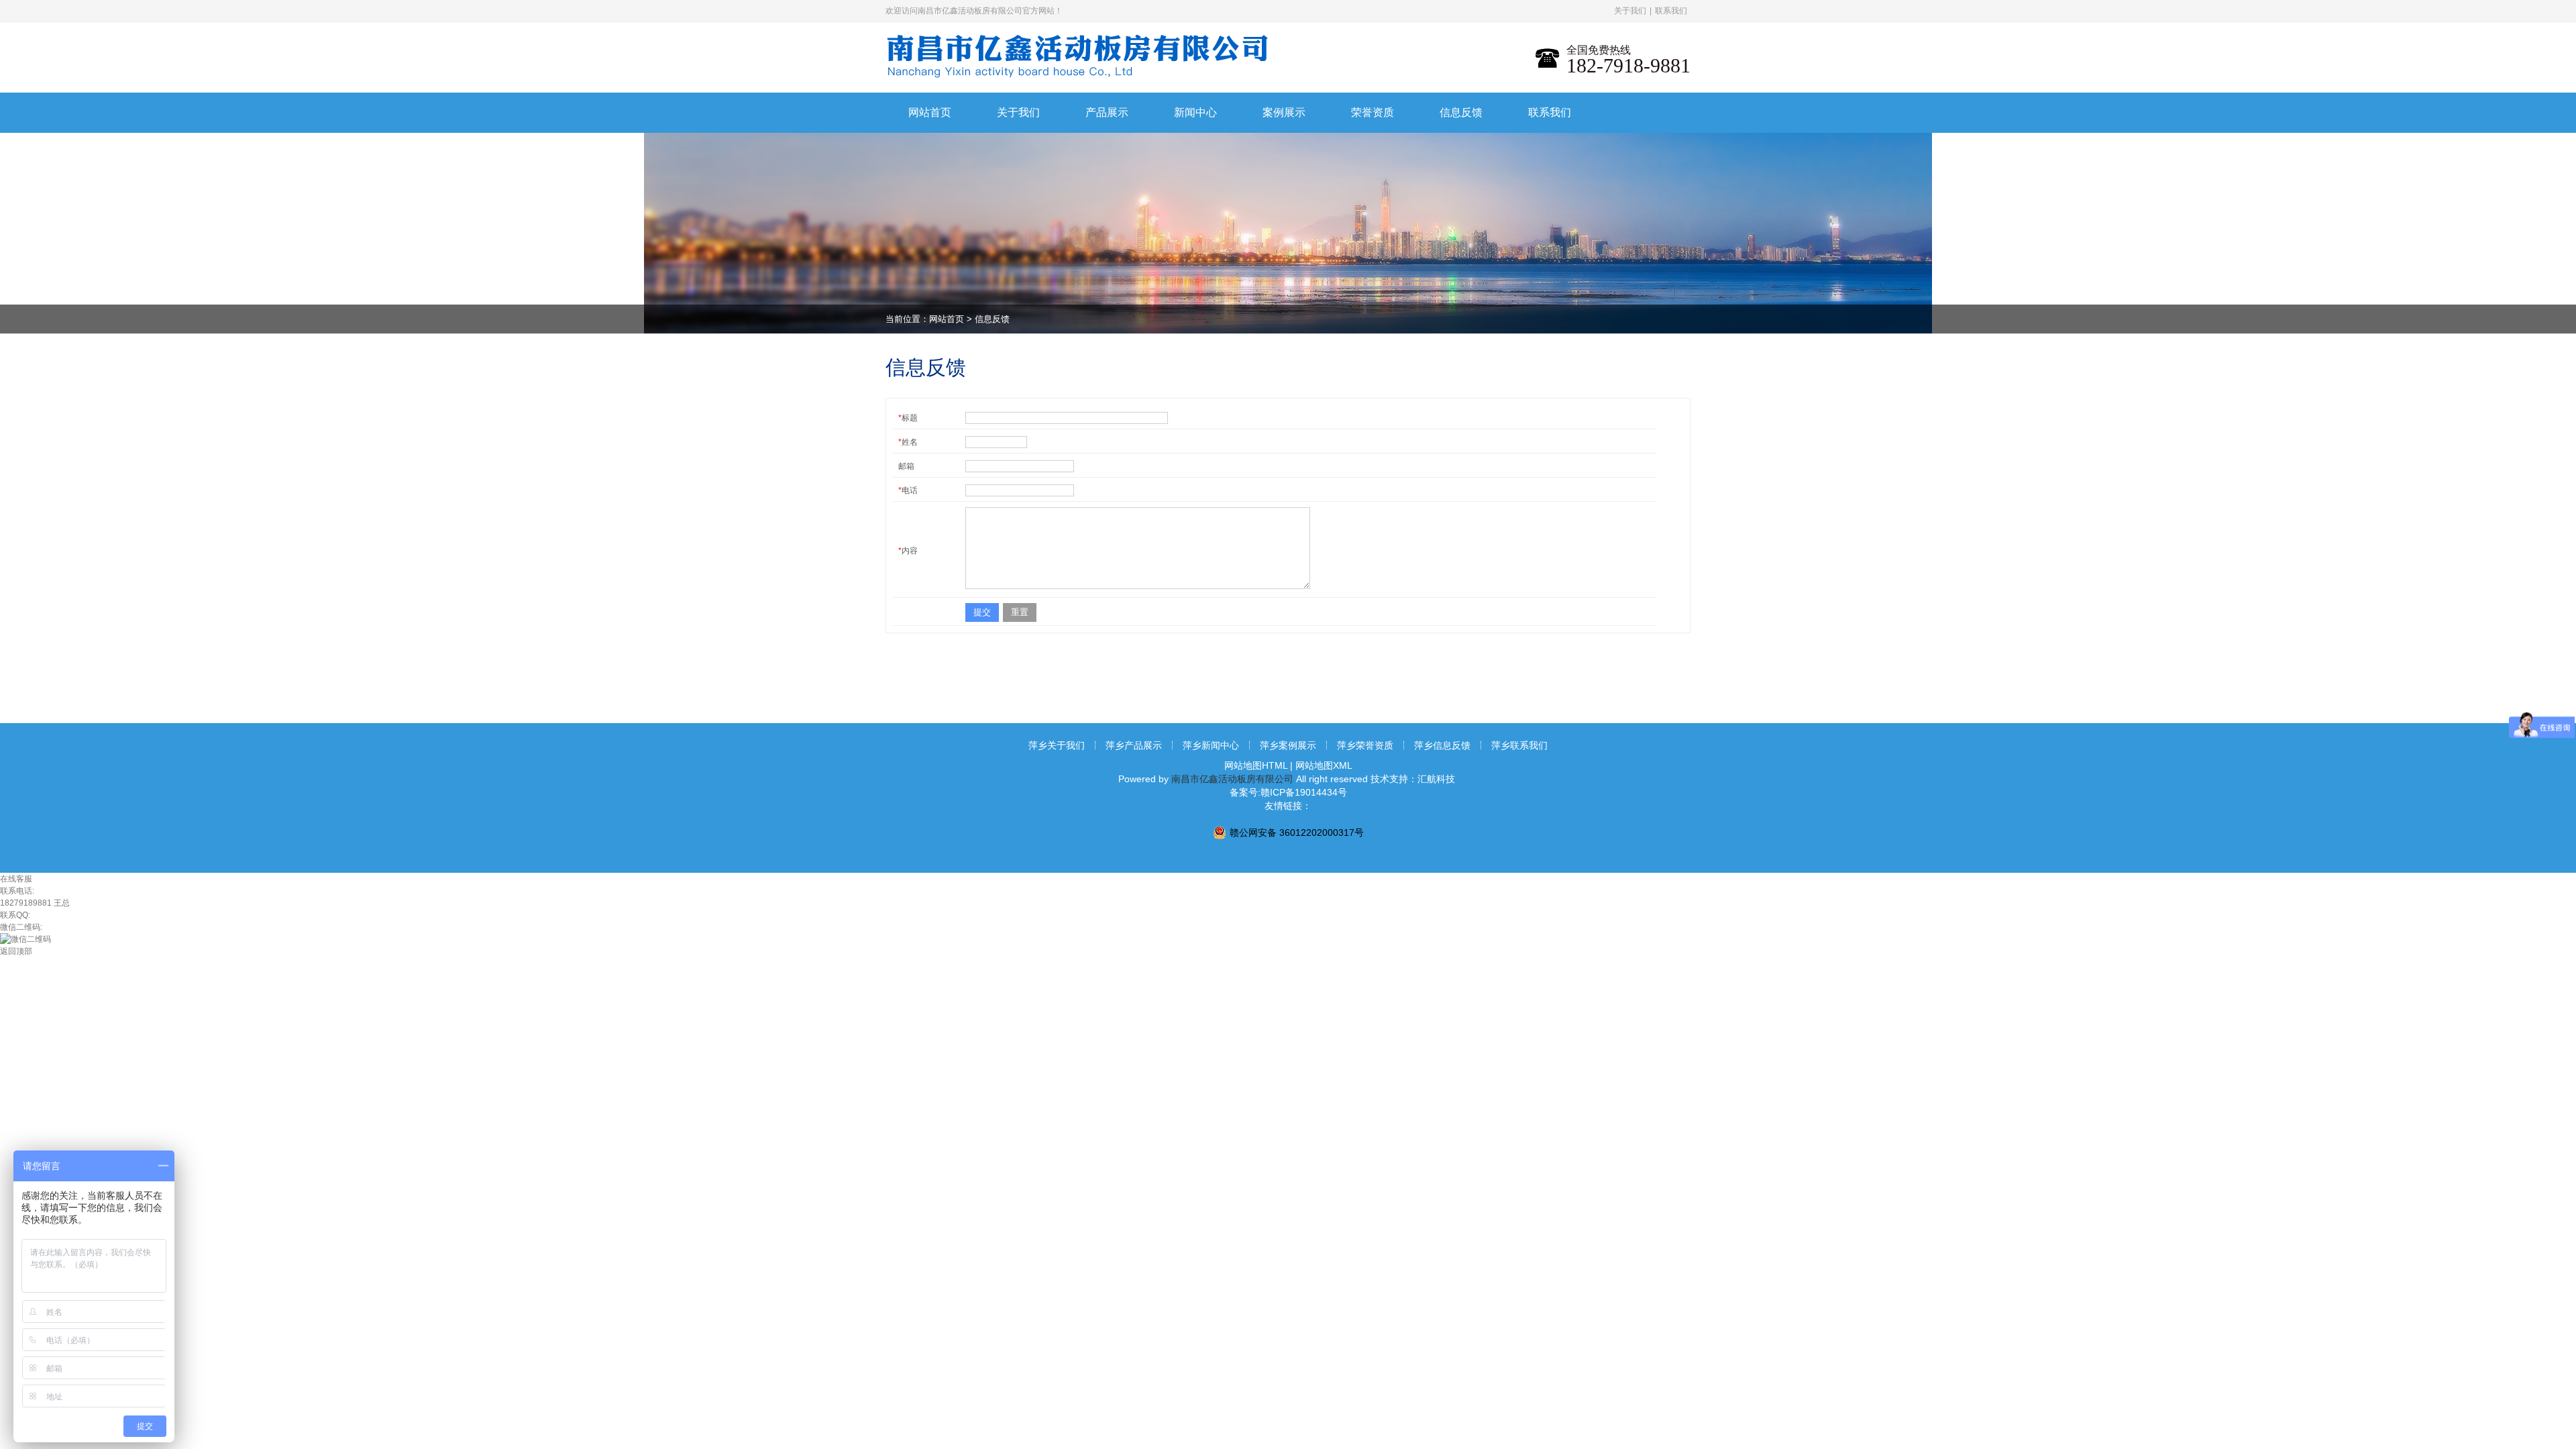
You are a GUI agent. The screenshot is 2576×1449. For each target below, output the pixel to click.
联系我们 (1671, 11)
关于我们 (1630, 11)
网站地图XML (1324, 765)
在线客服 (16, 879)
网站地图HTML (1256, 765)
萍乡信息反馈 (1442, 745)
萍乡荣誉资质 (1365, 745)
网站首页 (947, 319)
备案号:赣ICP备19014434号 (1288, 792)
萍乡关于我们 (1057, 745)
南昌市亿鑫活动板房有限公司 (1232, 779)
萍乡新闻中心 (1211, 745)
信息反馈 (992, 319)
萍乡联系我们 (1519, 745)
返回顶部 (16, 951)
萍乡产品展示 (1134, 745)
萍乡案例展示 (1288, 745)
